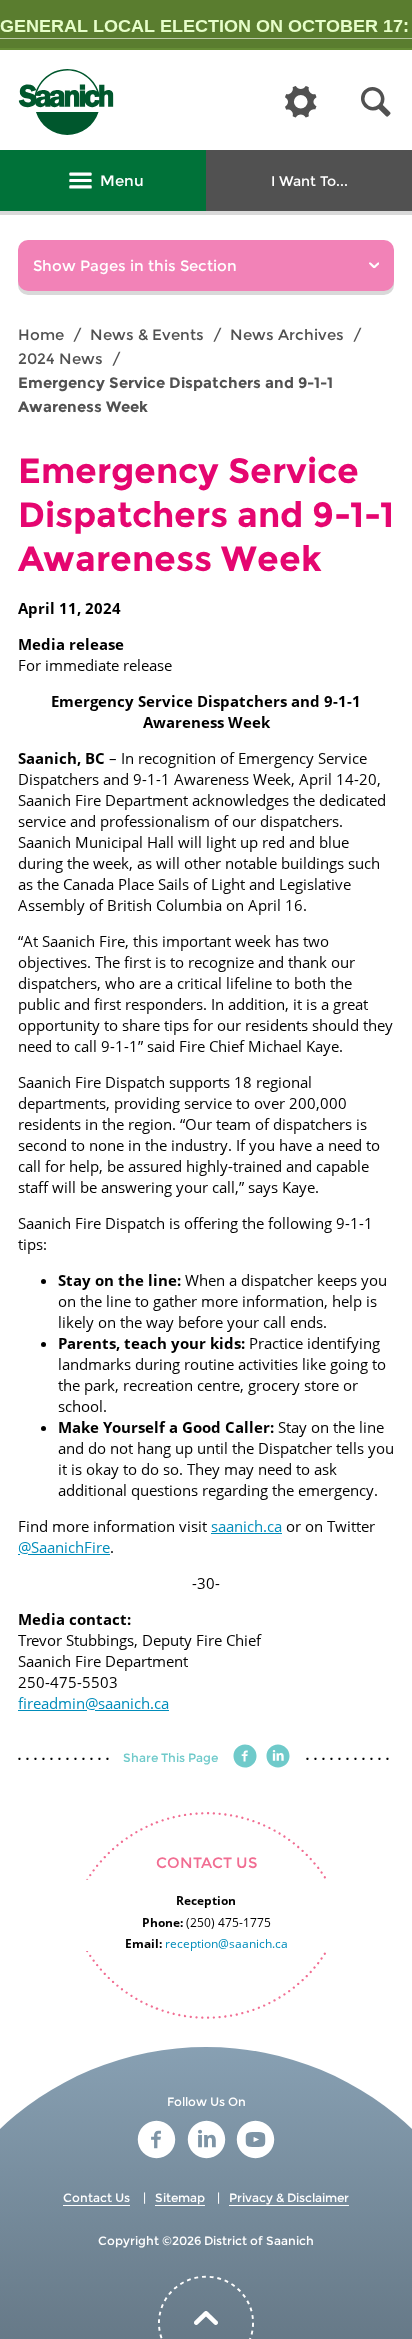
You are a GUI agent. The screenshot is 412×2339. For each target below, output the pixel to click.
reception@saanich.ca (226, 1943)
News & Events (147, 334)
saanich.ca (246, 1526)
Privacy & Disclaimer (289, 2197)
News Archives (287, 334)
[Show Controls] (301, 103)
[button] (376, 102)
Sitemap (180, 2197)
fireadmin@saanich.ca (93, 1703)
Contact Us (96, 2197)
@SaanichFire (64, 1547)
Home (41, 334)
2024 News (60, 358)
